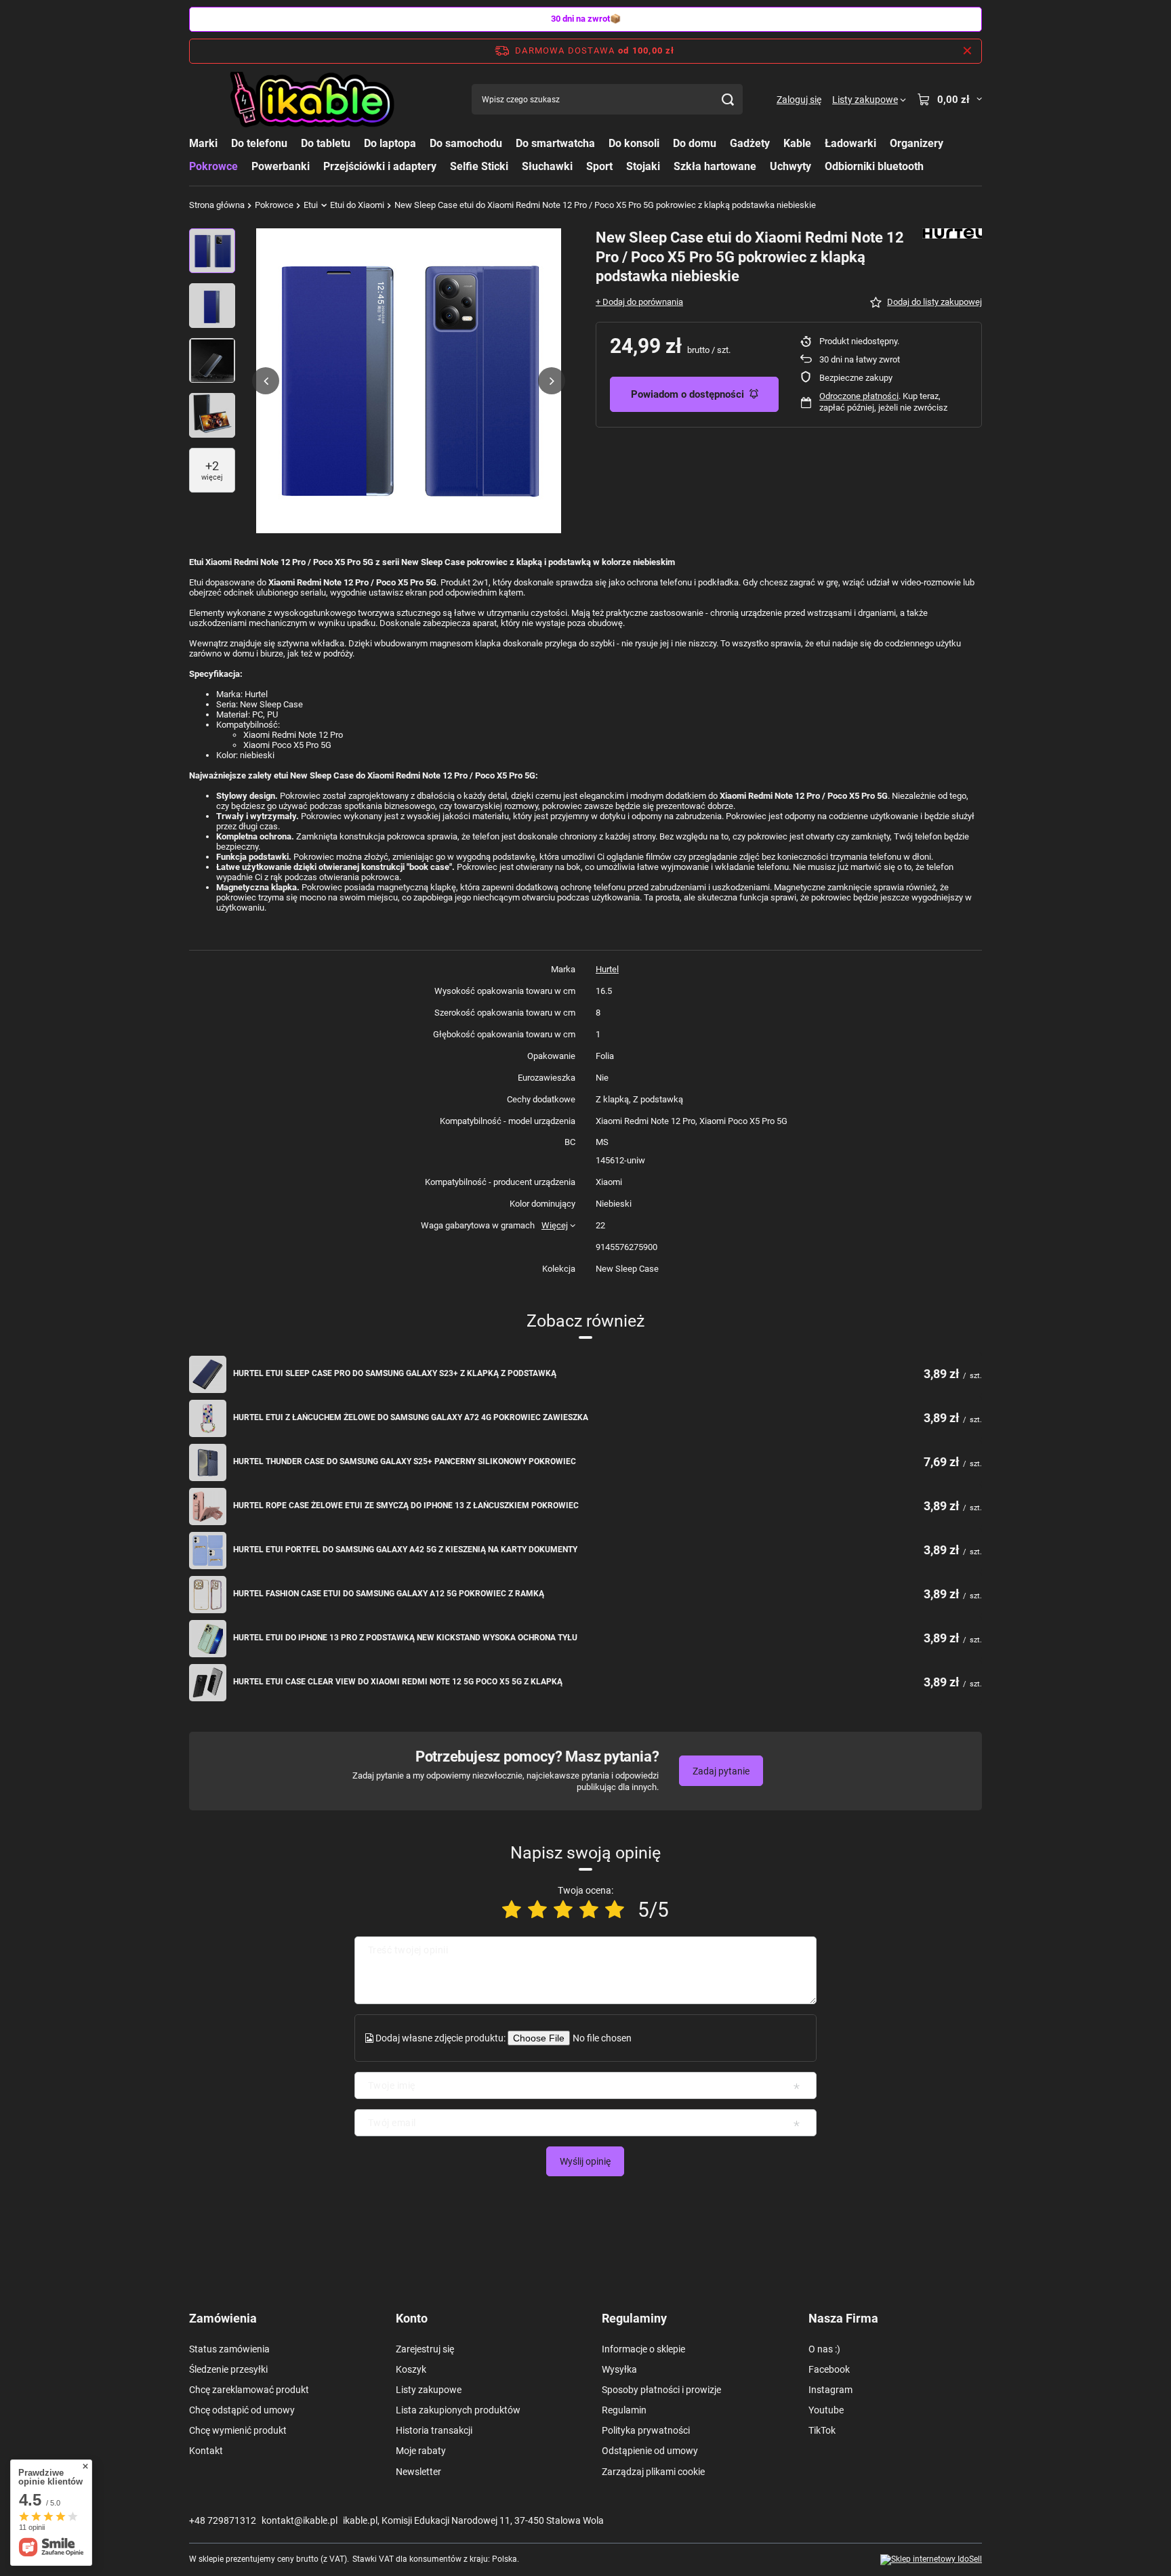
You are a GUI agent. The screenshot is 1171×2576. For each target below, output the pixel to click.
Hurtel (607, 969)
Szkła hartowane (715, 166)
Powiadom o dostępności (687, 394)
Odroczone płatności (859, 396)
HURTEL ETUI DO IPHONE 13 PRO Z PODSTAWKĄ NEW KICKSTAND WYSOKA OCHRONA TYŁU (405, 1638)
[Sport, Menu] (619, 166)
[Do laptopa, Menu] (423, 143)
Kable (797, 143)
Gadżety (750, 143)
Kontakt (206, 2451)
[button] (266, 381)
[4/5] (589, 1910)
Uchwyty (790, 166)
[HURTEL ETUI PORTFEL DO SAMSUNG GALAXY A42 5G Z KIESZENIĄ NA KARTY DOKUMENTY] (208, 1551)
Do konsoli (634, 143)
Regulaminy (634, 2318)
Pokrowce (213, 166)
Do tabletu (326, 143)
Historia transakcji (434, 2430)
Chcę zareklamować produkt (249, 2390)
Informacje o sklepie (643, 2349)
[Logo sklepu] (313, 100)
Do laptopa (390, 143)
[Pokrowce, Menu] (245, 166)
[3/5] (563, 1910)
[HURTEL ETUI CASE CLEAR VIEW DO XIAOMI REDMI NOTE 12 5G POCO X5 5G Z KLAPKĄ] (208, 1683)
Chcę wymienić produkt (238, 2430)
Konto (412, 2318)
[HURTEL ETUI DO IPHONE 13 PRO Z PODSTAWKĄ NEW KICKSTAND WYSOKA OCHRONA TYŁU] (208, 1639)
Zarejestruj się (425, 2349)
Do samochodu (466, 143)
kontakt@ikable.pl (300, 2520)
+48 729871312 (223, 2520)
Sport (599, 166)
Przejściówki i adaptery (380, 166)
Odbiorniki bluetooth (874, 166)
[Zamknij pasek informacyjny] (967, 51)
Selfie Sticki (479, 166)
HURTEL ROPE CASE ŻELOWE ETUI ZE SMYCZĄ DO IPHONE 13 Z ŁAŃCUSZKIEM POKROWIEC (406, 1505)
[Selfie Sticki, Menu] (515, 166)
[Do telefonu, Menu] (294, 143)
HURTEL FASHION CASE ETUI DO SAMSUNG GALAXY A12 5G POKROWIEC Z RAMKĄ (389, 1594)
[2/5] (537, 1910)
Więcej (555, 1225)
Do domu (695, 143)
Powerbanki (281, 166)
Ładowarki (850, 143)
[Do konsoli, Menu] (666, 143)
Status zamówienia (229, 2349)
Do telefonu (259, 143)
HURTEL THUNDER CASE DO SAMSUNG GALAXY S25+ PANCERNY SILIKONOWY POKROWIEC (405, 1461)
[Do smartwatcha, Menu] (602, 143)
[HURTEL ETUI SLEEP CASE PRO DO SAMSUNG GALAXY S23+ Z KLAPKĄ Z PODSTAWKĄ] (208, 1374)
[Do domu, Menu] (723, 143)
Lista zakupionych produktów (458, 2410)
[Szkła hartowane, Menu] (763, 166)
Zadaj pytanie (721, 1771)
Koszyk (411, 2369)
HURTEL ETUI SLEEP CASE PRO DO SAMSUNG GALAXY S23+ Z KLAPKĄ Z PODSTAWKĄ (395, 1373)
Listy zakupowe (429, 2390)
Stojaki (643, 166)
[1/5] (512, 1910)
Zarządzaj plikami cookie (653, 2472)
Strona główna (217, 205)
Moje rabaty (421, 2451)
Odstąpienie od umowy (650, 2451)
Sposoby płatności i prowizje (661, 2390)
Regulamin (624, 2410)
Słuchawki (547, 166)
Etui (311, 205)
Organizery (917, 143)
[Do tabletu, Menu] (357, 143)
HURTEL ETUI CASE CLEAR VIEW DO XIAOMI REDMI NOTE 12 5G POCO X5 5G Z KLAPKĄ (398, 1682)
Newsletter (418, 2472)
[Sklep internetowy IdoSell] (931, 2560)
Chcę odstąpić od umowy (242, 2410)
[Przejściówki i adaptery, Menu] (443, 166)
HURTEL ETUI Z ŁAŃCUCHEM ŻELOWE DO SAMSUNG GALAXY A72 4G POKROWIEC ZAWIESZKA (411, 1417)
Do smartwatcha (555, 143)
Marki (203, 143)
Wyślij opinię (585, 2161)
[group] (409, 381)
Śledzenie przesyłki (228, 2369)
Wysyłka (619, 2369)
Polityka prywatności (646, 2430)
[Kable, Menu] (818, 143)
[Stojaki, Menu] (667, 166)
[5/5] (615, 1910)
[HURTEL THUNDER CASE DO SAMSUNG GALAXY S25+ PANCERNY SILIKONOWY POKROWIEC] (208, 1462)
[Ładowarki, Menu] (883, 143)
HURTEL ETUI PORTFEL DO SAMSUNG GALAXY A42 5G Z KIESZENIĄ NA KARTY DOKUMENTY (405, 1550)
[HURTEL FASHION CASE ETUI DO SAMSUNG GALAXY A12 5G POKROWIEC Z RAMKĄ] (208, 1595)
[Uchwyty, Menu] (818, 166)
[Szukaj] (727, 99)
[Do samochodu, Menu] (509, 143)
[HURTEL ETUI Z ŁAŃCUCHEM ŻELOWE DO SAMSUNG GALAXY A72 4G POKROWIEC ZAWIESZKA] (208, 1418)
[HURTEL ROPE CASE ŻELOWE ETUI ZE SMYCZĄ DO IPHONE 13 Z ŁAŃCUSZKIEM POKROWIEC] (208, 1507)
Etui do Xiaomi (357, 205)
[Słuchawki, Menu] (579, 166)
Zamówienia (223, 2318)
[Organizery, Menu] (950, 143)
